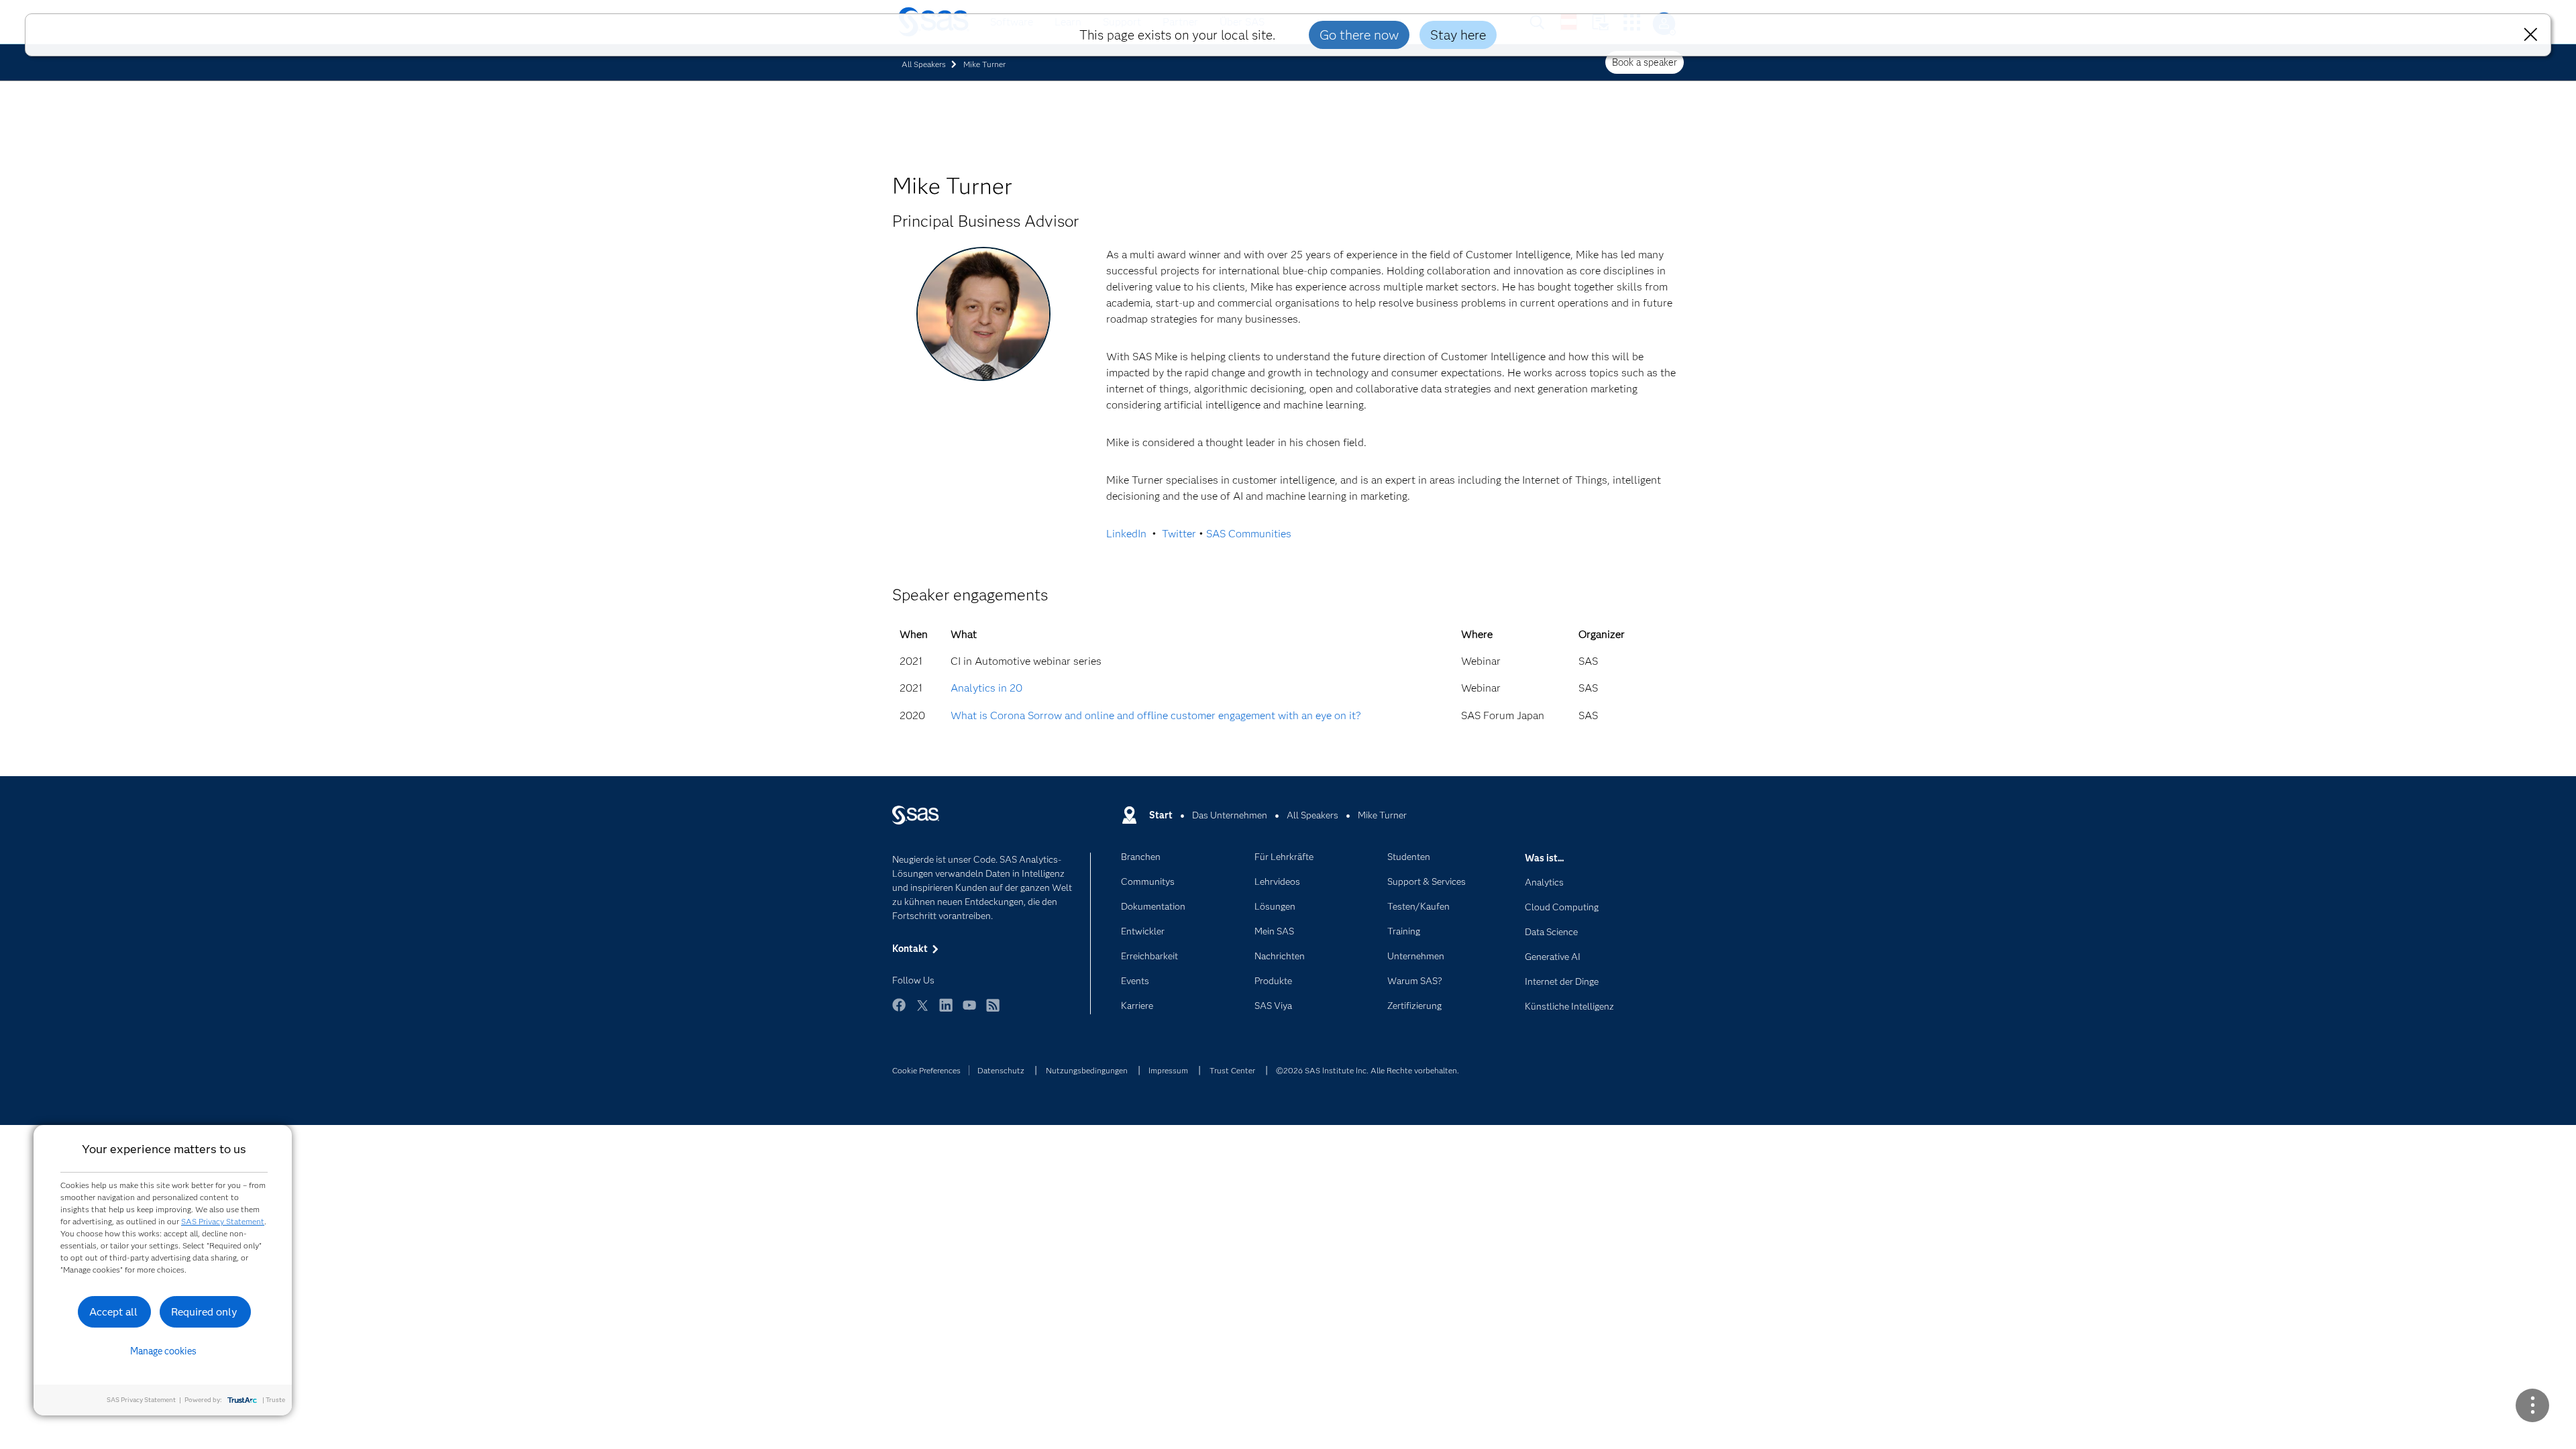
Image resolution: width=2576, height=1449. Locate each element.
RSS (993, 1011)
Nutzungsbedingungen (1087, 1070)
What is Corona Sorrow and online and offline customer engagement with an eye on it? (1156, 715)
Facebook (899, 1011)
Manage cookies (163, 1351)
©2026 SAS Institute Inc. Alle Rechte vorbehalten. (1367, 1070)
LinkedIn (1126, 534)
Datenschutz (1001, 1070)
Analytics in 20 (986, 688)
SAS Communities (1249, 534)
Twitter (1179, 534)
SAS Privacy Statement (223, 1221)
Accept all (113, 1312)
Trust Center (1232, 1070)
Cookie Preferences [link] (926, 1070)
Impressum (1168, 1070)
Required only (204, 1312)
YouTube (969, 1011)
